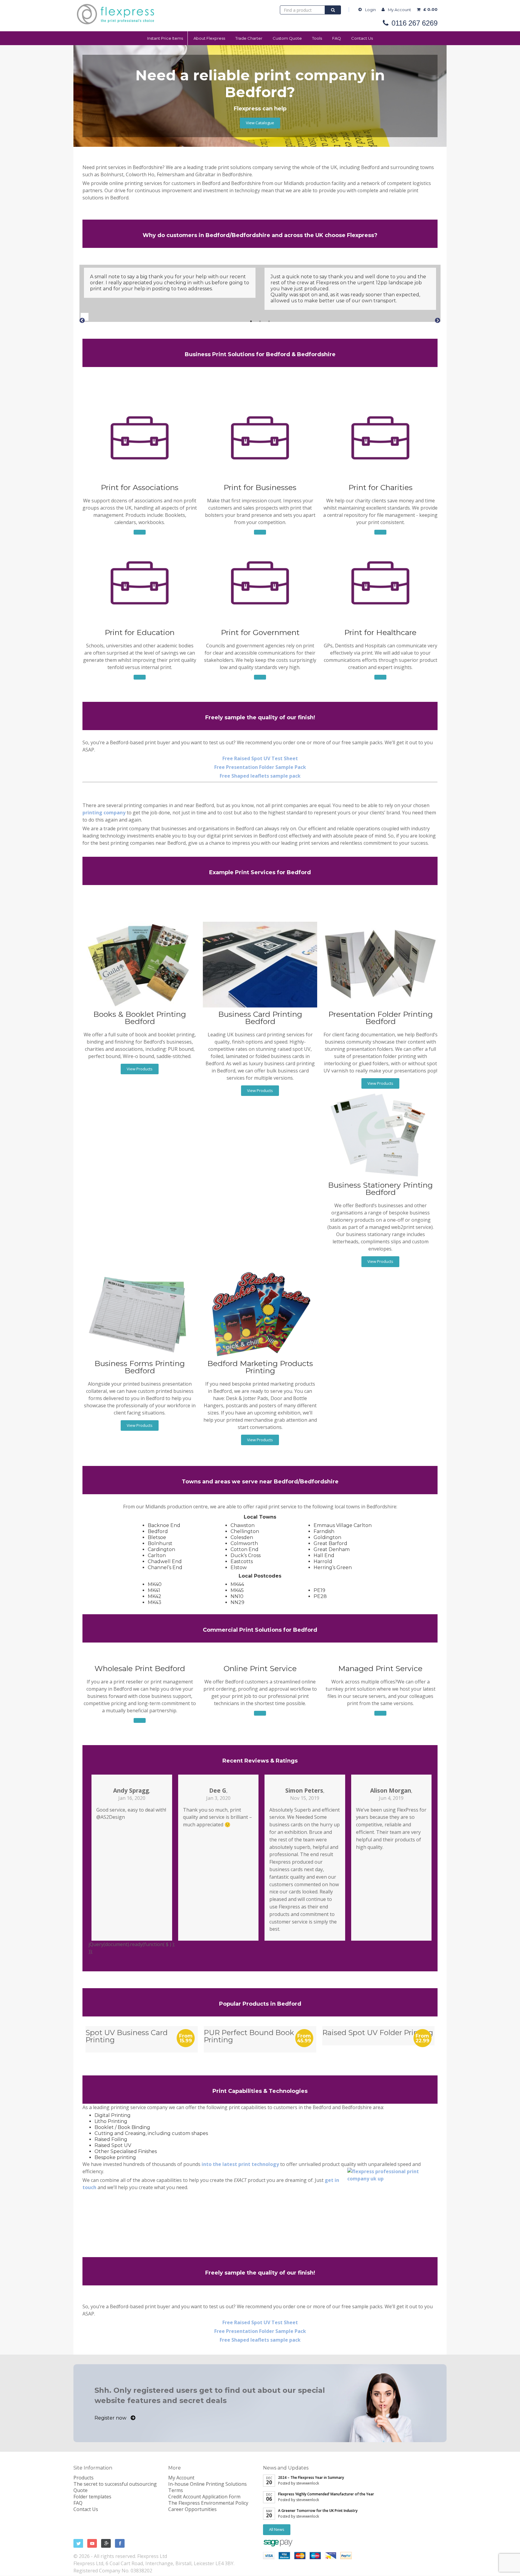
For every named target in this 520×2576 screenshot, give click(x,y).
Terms (176, 2490)
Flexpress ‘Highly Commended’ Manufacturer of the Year (326, 2494)
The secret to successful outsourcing (115, 2484)
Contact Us (362, 38)
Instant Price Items (165, 38)
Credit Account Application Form (204, 2497)
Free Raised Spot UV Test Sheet (260, 758)
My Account (399, 10)
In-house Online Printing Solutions (207, 2484)
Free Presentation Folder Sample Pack (260, 767)
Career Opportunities (192, 2509)
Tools (317, 38)
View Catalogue (260, 123)
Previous (79, 316)
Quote (80, 2490)
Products (84, 2478)
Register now (111, 2418)
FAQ (337, 38)
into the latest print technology (240, 2164)
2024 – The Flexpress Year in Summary (311, 2477)
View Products (140, 1069)
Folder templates (92, 2497)
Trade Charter (249, 38)
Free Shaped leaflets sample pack (260, 776)
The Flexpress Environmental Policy (208, 2503)
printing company (104, 813)
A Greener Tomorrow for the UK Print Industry (318, 2511)
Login (370, 10)
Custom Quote (287, 38)
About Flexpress (209, 38)
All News (277, 2529)
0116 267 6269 (415, 23)
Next (433, 316)
